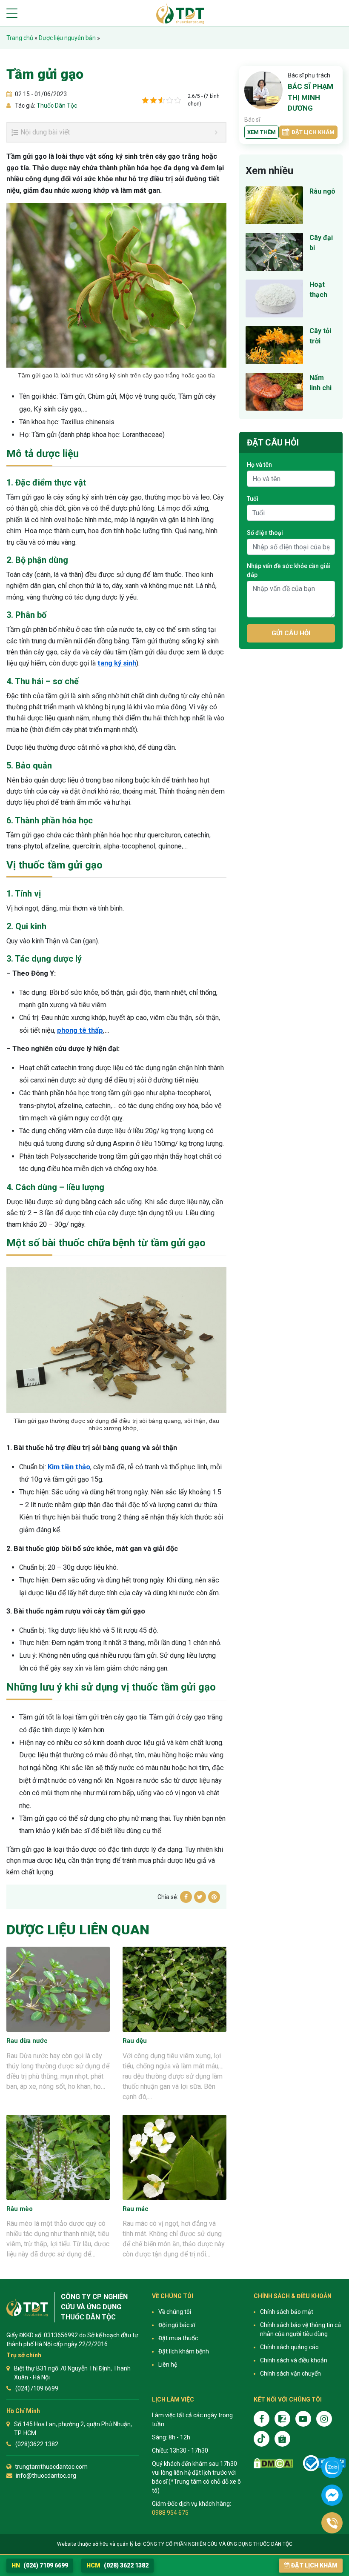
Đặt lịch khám (313, 132)
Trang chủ (20, 38)
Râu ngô (322, 191)
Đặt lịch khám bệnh (184, 2351)
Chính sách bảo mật (287, 2312)
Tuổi (253, 499)
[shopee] (282, 2439)
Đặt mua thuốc (178, 2338)
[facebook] (262, 2419)
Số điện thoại (265, 533)
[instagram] (324, 2419)
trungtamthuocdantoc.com (51, 2467)
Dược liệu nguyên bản (67, 38)
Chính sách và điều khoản (294, 2360)
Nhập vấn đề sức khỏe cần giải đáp (289, 570)
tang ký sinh (117, 663)
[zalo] (282, 2419)
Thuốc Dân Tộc (56, 106)
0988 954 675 (170, 2513)
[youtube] (303, 2419)
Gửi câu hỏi (291, 633)
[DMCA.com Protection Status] (273, 2463)
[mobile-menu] (12, 13)
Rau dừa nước (27, 2041)
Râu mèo (20, 2209)
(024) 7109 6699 (40, 2565)
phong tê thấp (80, 1030)
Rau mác (136, 2209)
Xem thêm (262, 132)
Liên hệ (168, 2365)
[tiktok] (262, 2439)
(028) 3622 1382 (117, 2565)
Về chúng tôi (175, 2312)
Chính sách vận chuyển (290, 2373)
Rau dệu (135, 2041)
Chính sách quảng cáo (289, 2347)
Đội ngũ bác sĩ (177, 2325)
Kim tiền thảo (69, 1467)
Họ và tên (259, 465)
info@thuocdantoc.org (46, 2476)
